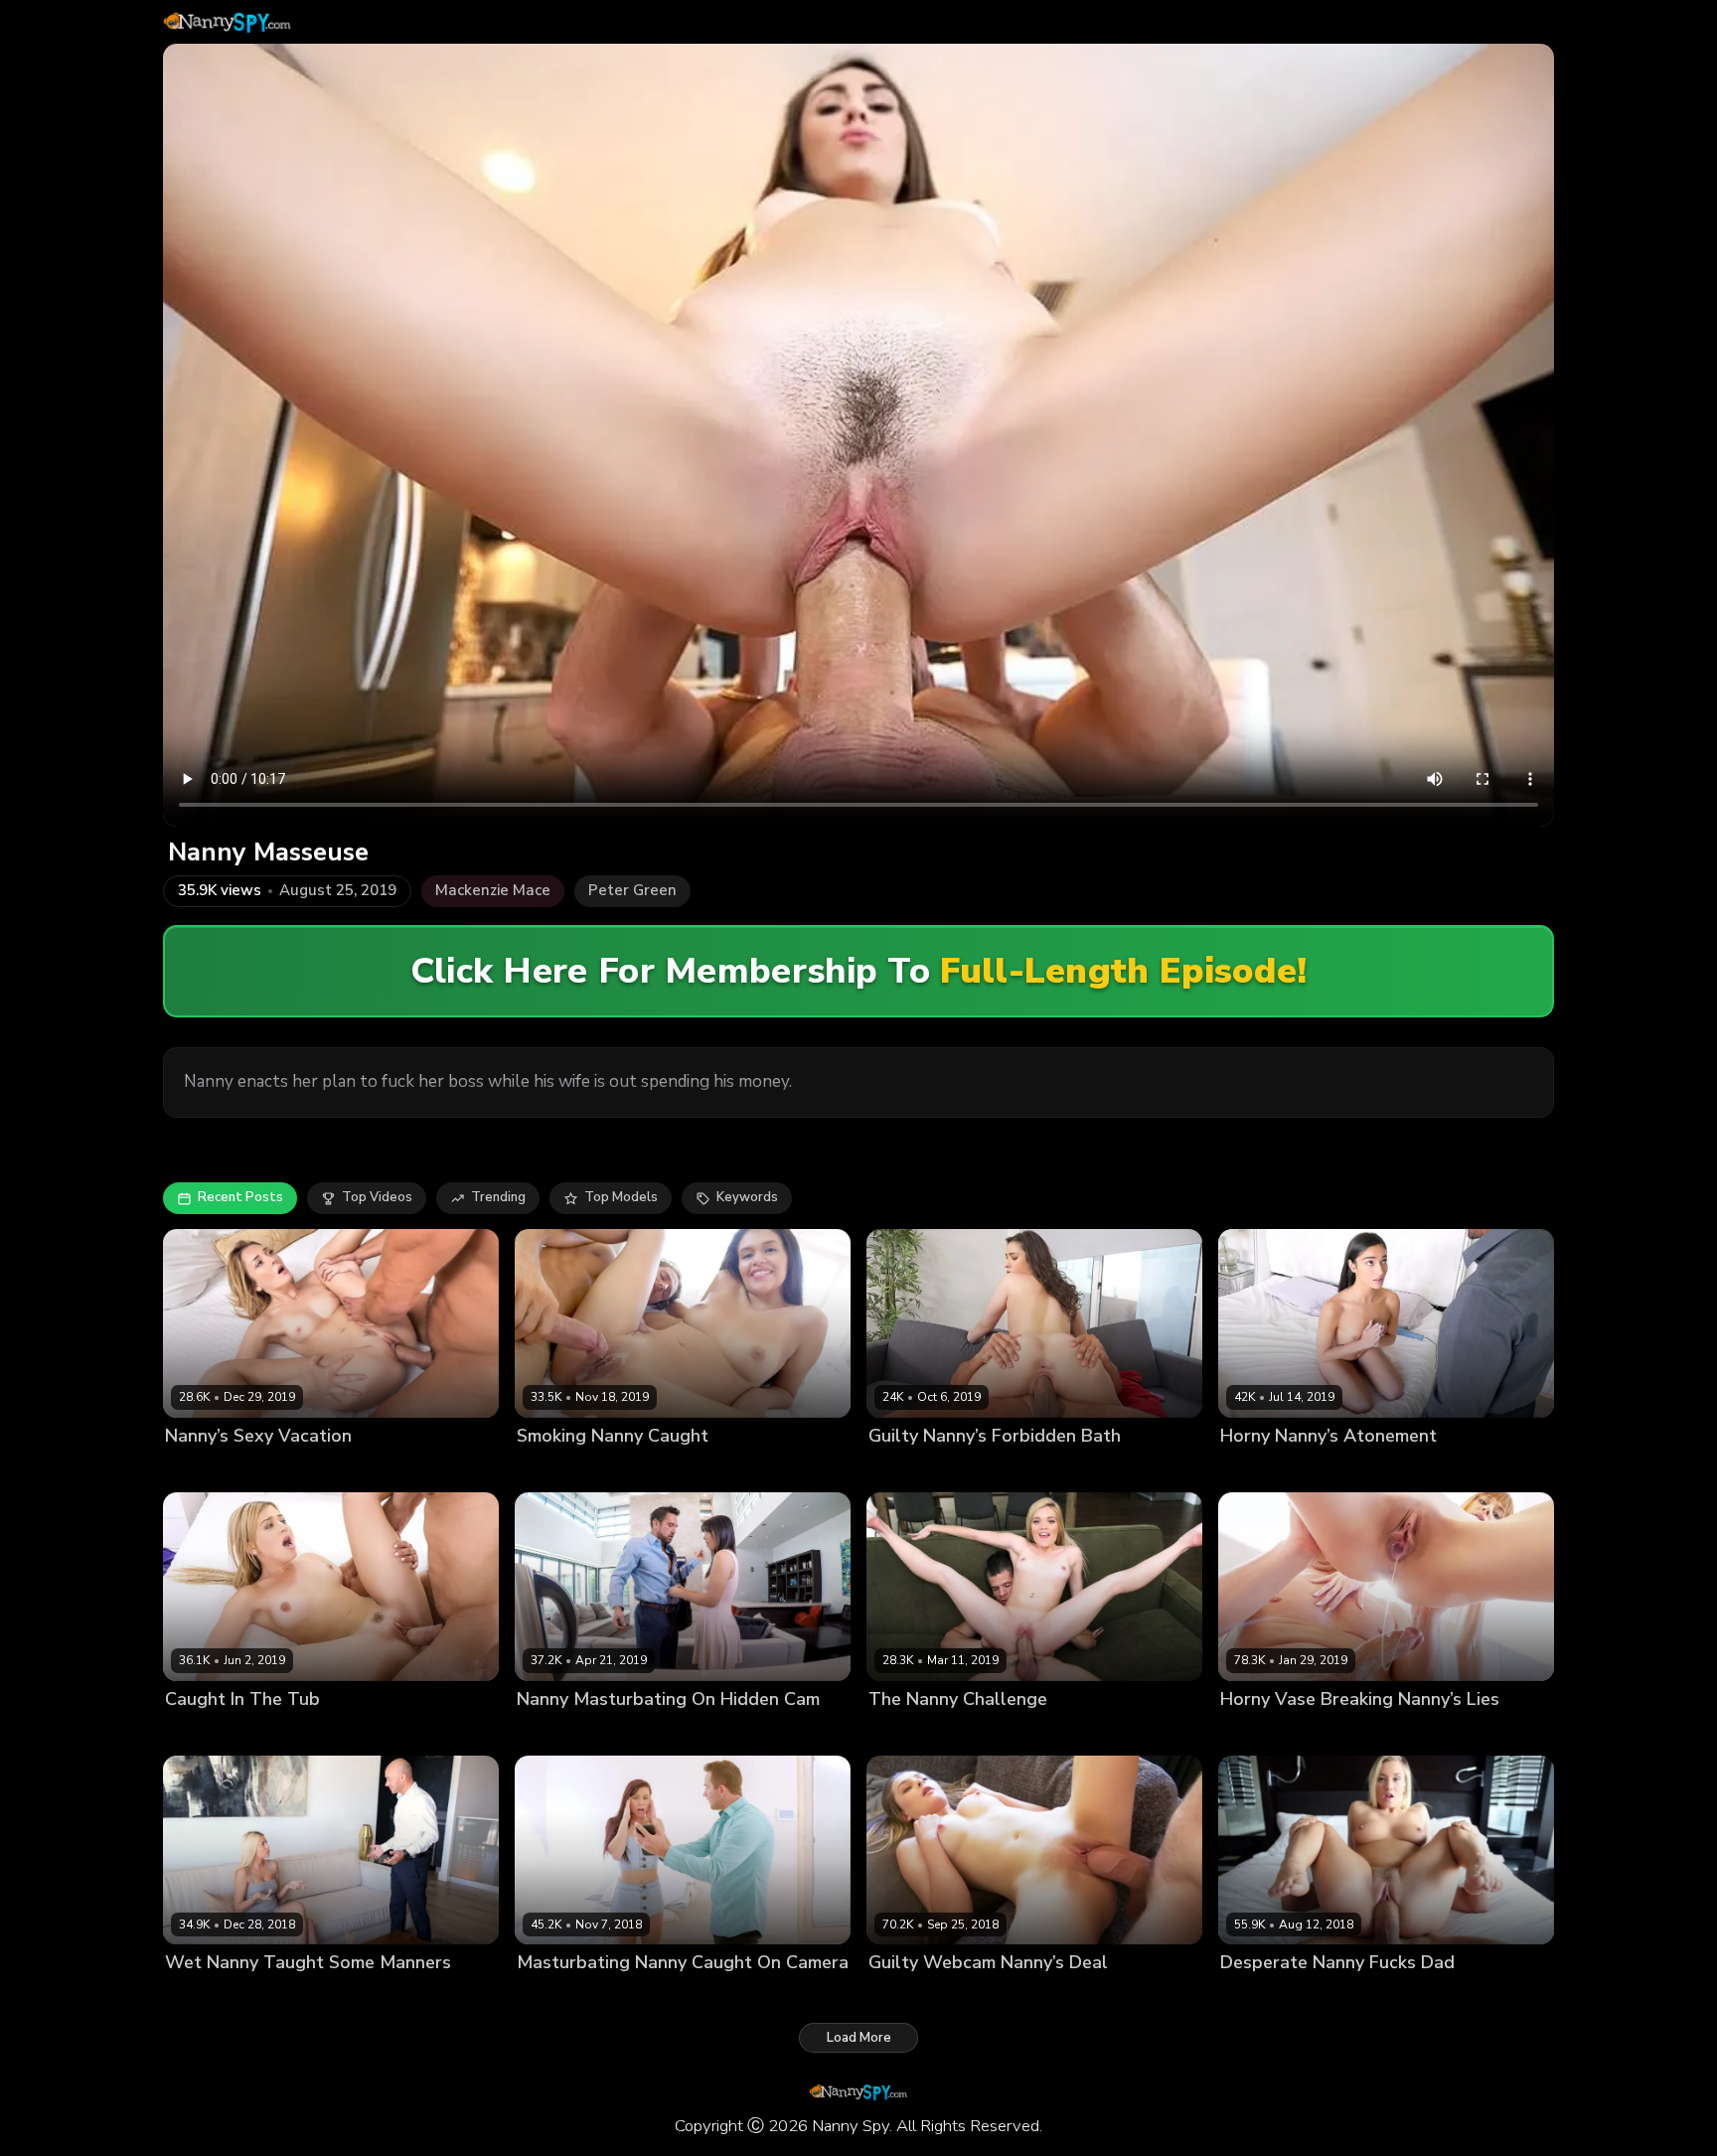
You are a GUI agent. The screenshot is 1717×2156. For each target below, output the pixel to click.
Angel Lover (555, 1470)
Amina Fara (904, 1470)
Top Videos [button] (377, 1197)
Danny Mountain (998, 1997)
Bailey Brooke (1264, 1997)
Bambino (969, 1733)
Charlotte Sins (210, 1470)
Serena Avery (208, 1733)
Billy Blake (275, 1997)
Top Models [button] (621, 1197)
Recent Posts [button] (240, 1197)
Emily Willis (1256, 1470)
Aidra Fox (546, 1997)
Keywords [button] (747, 1197)
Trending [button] (498, 1197)
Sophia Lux (200, 1997)
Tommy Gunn (1341, 1470)
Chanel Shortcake (1277, 1733)
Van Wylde (1376, 1733)
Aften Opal (904, 1997)
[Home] (228, 22)
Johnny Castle (306, 1470)
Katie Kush (902, 1733)
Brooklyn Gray (561, 1733)
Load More (859, 2038)
